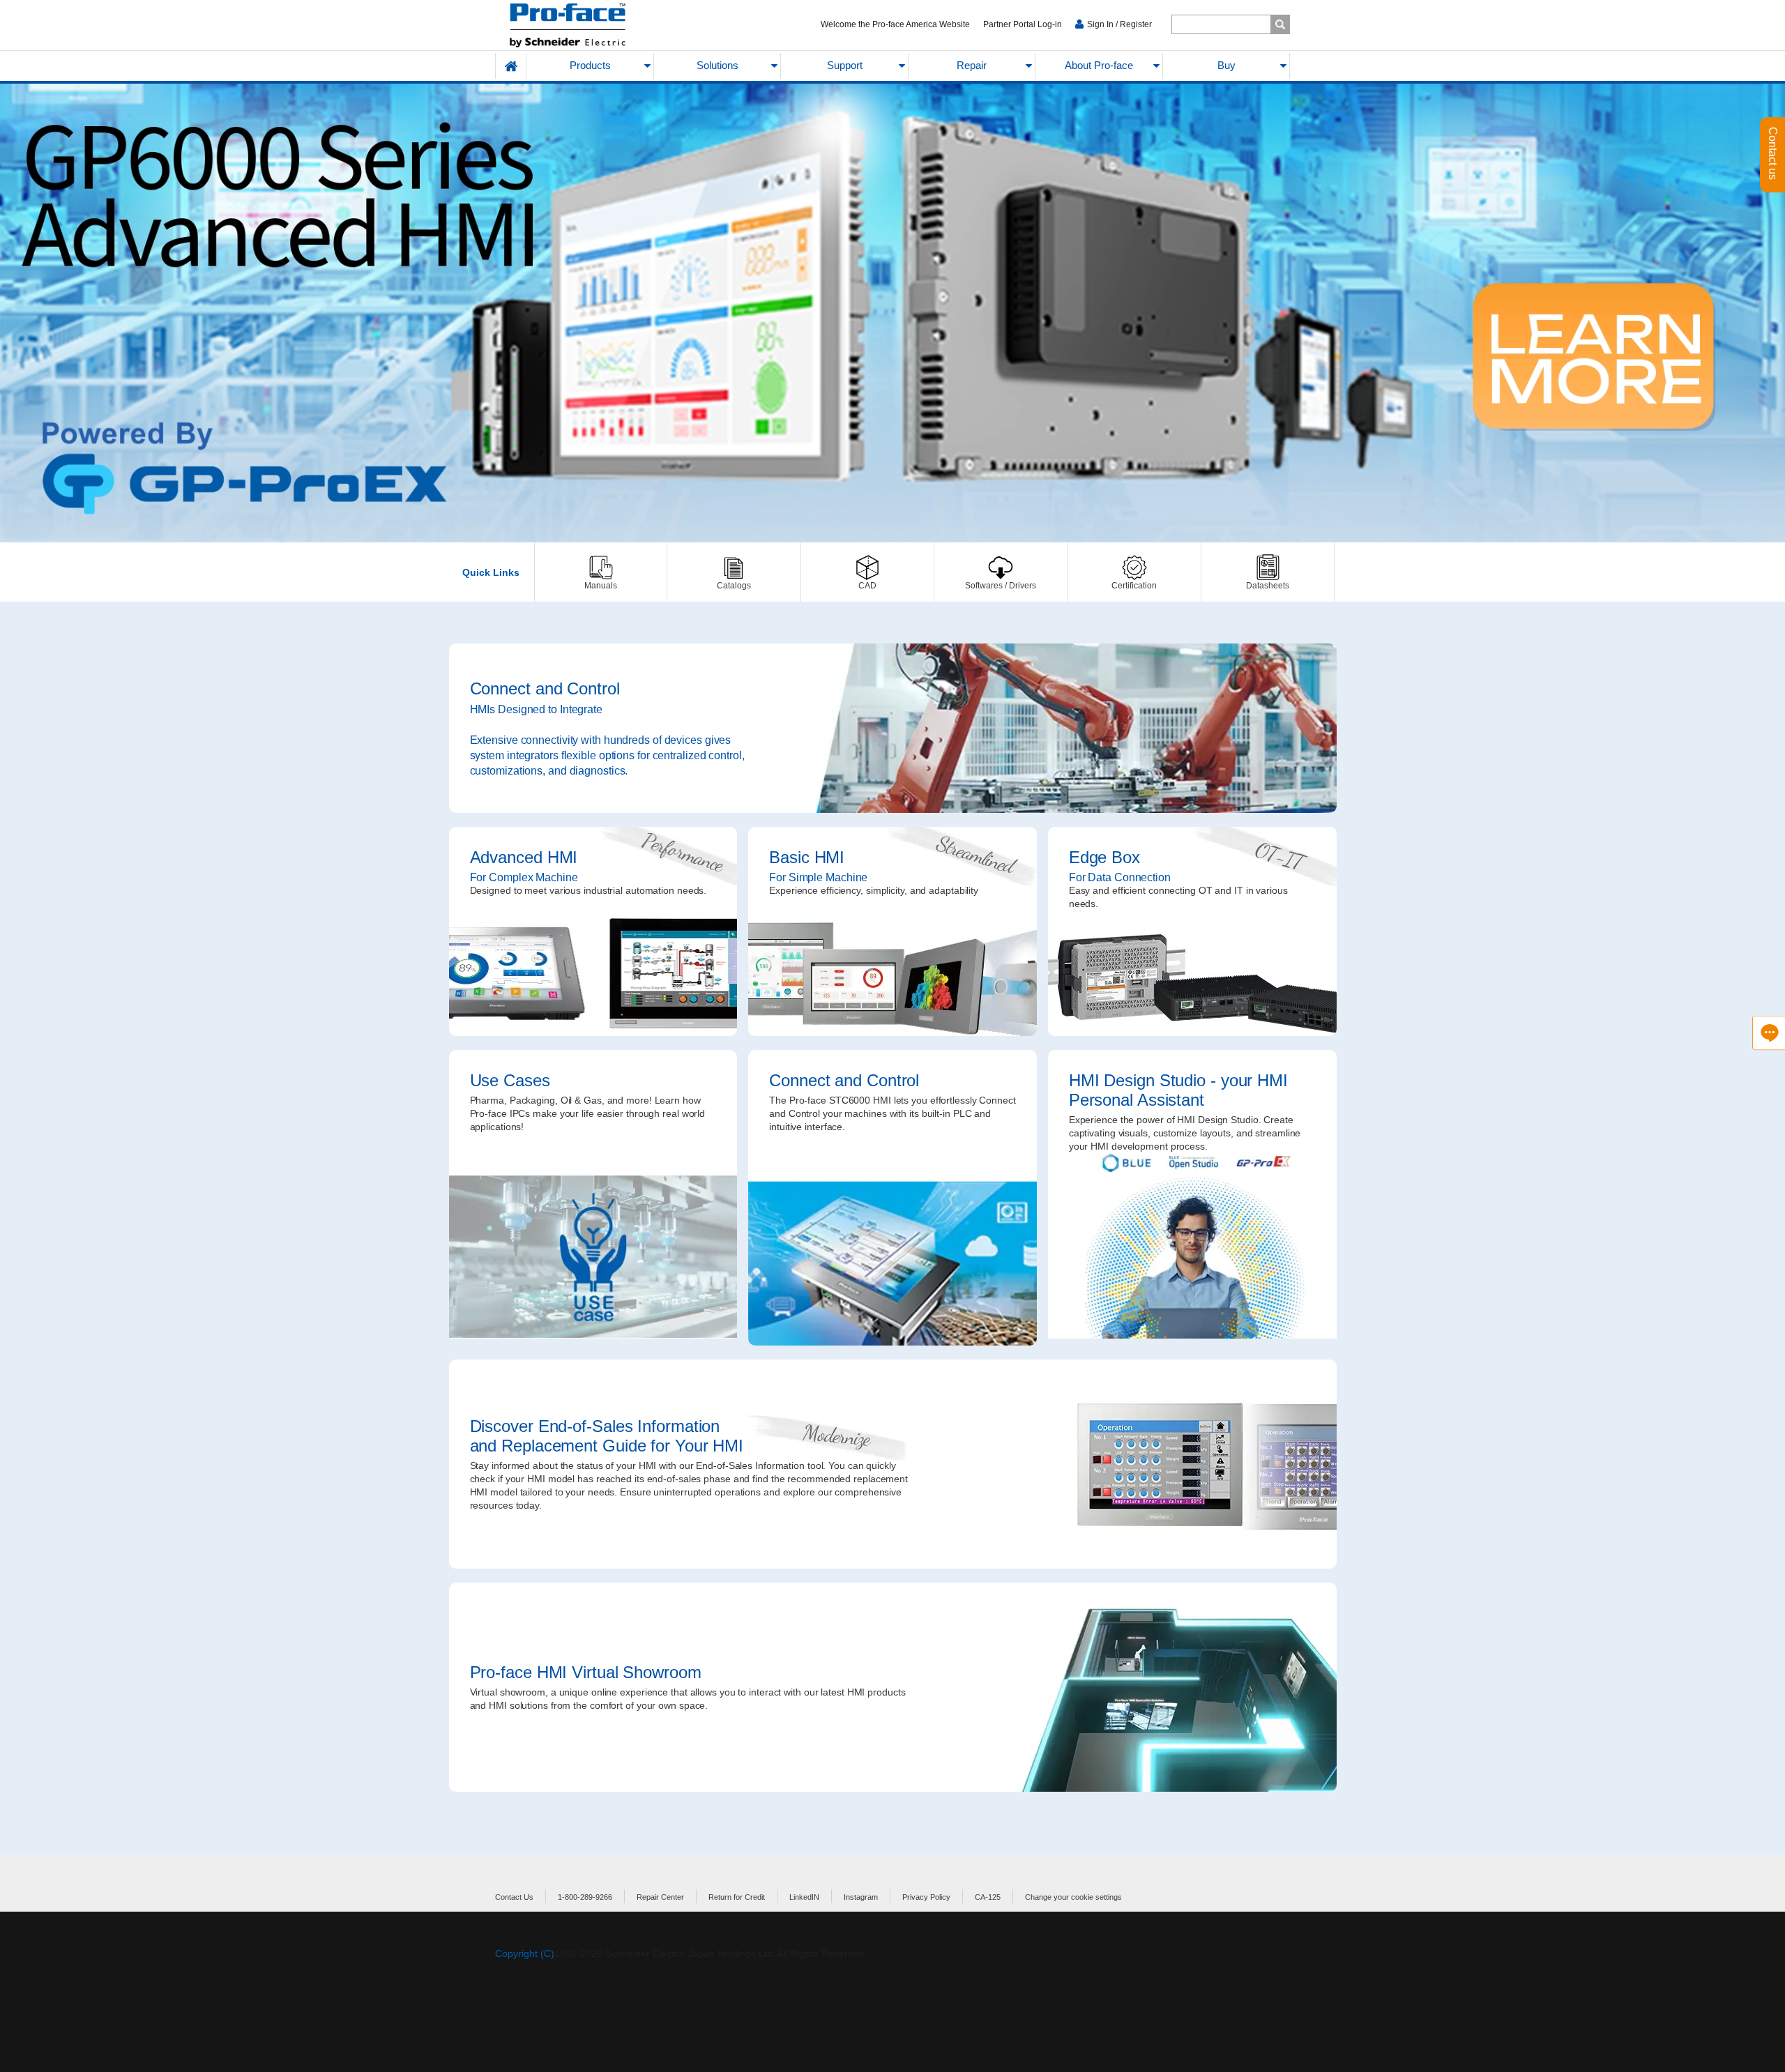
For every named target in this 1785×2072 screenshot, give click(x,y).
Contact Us (514, 1897)
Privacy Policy (926, 1897)
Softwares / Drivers (1001, 572)
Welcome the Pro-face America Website (895, 24)
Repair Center (660, 1897)
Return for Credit (737, 1897)
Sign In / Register (1119, 24)
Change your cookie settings (1073, 1897)
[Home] (601, 25)
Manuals (601, 572)
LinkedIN (804, 1897)
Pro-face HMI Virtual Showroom (893, 1687)
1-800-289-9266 (585, 1897)
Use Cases (593, 1198)
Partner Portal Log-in (1023, 24)
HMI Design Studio (1192, 1198)
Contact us (1773, 155)
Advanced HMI (593, 931)
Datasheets (1268, 572)
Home (511, 66)
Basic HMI (892, 931)
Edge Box (1192, 931)
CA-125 (988, 1897)
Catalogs (734, 572)
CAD (867, 572)
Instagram (861, 1897)
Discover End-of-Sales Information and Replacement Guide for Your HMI (893, 1464)
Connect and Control (893, 728)
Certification (1134, 572)
